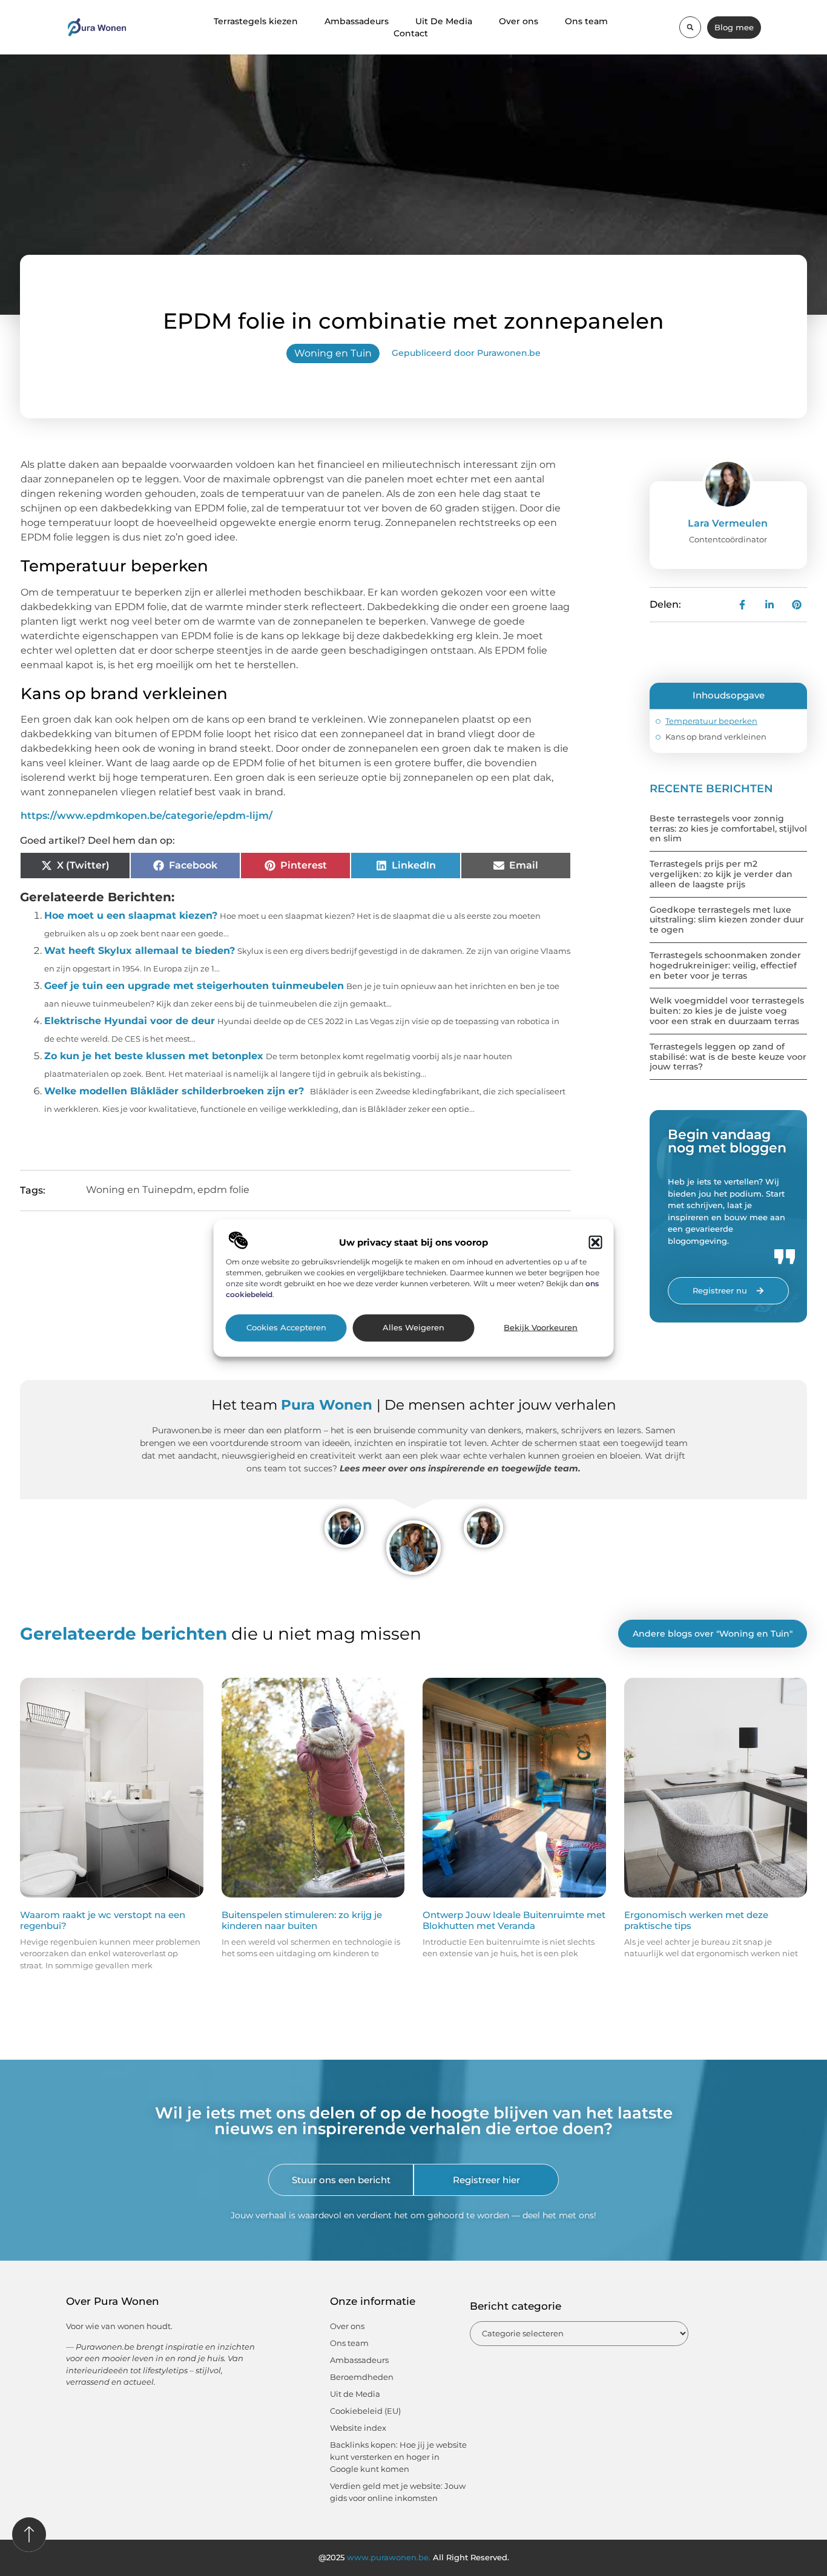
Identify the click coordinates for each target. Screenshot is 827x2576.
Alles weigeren (413, 1328)
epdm (178, 1190)
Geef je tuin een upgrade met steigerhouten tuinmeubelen (194, 986)
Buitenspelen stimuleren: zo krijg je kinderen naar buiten (302, 1920)
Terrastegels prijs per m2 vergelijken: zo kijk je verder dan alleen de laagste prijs (721, 874)
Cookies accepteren (286, 1328)
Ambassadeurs (357, 21)
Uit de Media (355, 2394)
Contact (411, 33)
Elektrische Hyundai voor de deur (130, 1021)
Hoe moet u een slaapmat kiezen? (131, 915)
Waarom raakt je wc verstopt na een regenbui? (103, 1920)
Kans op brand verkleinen (716, 737)
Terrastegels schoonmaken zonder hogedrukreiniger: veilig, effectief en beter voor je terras (725, 965)
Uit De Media (444, 21)
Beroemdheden (362, 2377)
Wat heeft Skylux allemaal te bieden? (140, 951)
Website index (358, 2428)
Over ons (519, 21)
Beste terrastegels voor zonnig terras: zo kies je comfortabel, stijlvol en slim (728, 829)
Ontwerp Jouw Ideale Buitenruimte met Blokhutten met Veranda (514, 1920)
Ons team (586, 21)
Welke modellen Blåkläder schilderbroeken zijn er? (174, 1091)
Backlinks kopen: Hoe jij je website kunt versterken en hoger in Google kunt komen (398, 2457)
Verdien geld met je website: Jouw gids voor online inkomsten (398, 2492)
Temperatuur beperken (711, 721)
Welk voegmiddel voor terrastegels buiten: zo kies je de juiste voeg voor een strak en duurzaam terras (727, 1011)
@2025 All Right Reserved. (414, 2557)
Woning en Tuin (333, 353)
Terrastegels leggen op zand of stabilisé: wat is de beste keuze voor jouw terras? (728, 1057)
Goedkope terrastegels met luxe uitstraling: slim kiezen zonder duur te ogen (727, 920)
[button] (596, 1242)
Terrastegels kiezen (256, 21)
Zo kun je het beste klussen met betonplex (154, 1056)
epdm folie (223, 1190)
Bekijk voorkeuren (541, 1328)
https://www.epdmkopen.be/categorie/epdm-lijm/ (147, 816)
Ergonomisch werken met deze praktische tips (696, 1920)
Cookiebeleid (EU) (365, 2411)
